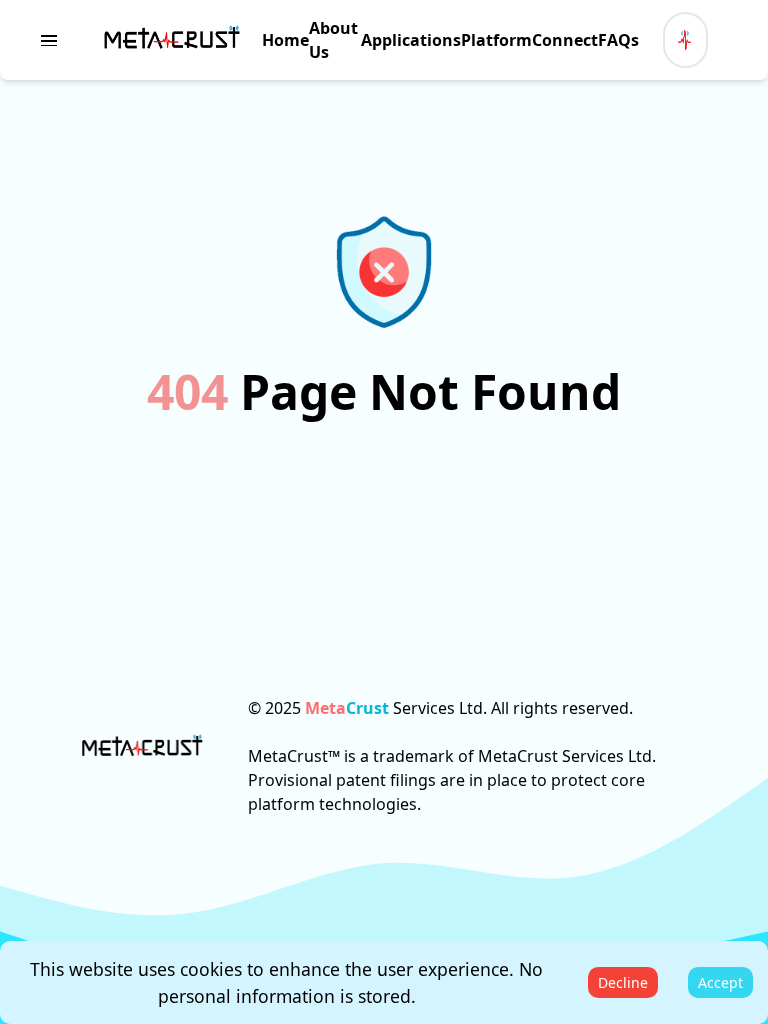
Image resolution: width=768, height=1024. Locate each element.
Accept (720, 982)
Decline (623, 982)
